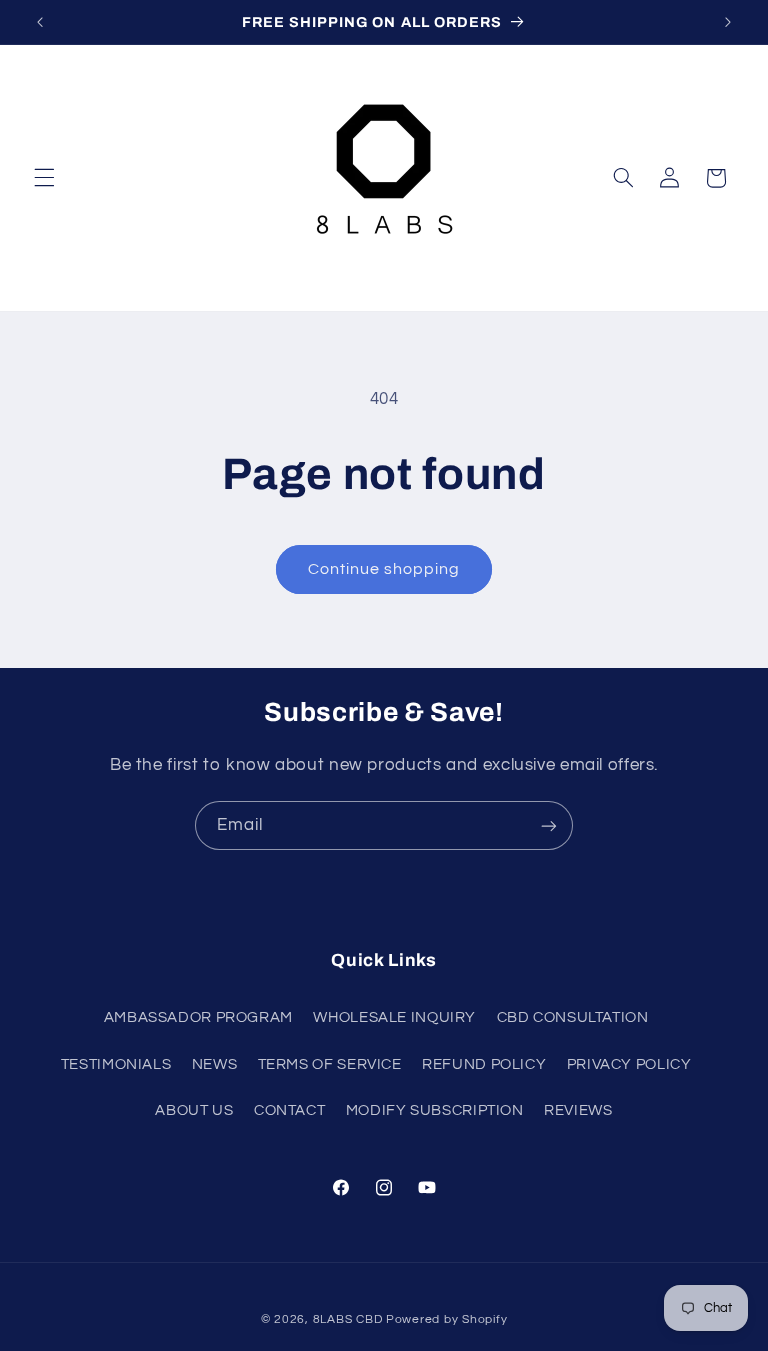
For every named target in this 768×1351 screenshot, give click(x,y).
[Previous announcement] (40, 22)
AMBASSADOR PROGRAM (198, 1017)
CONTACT (289, 1110)
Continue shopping (384, 569)
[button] (44, 178)
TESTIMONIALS (116, 1064)
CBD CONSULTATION (573, 1017)
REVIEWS (578, 1110)
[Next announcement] (728, 22)
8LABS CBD (348, 1319)
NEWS (215, 1064)
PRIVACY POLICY (629, 1064)
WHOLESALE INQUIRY (394, 1017)
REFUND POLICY (484, 1064)
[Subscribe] (549, 825)
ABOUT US (194, 1110)
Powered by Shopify (446, 1319)
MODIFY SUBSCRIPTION (435, 1110)
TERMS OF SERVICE (330, 1064)
